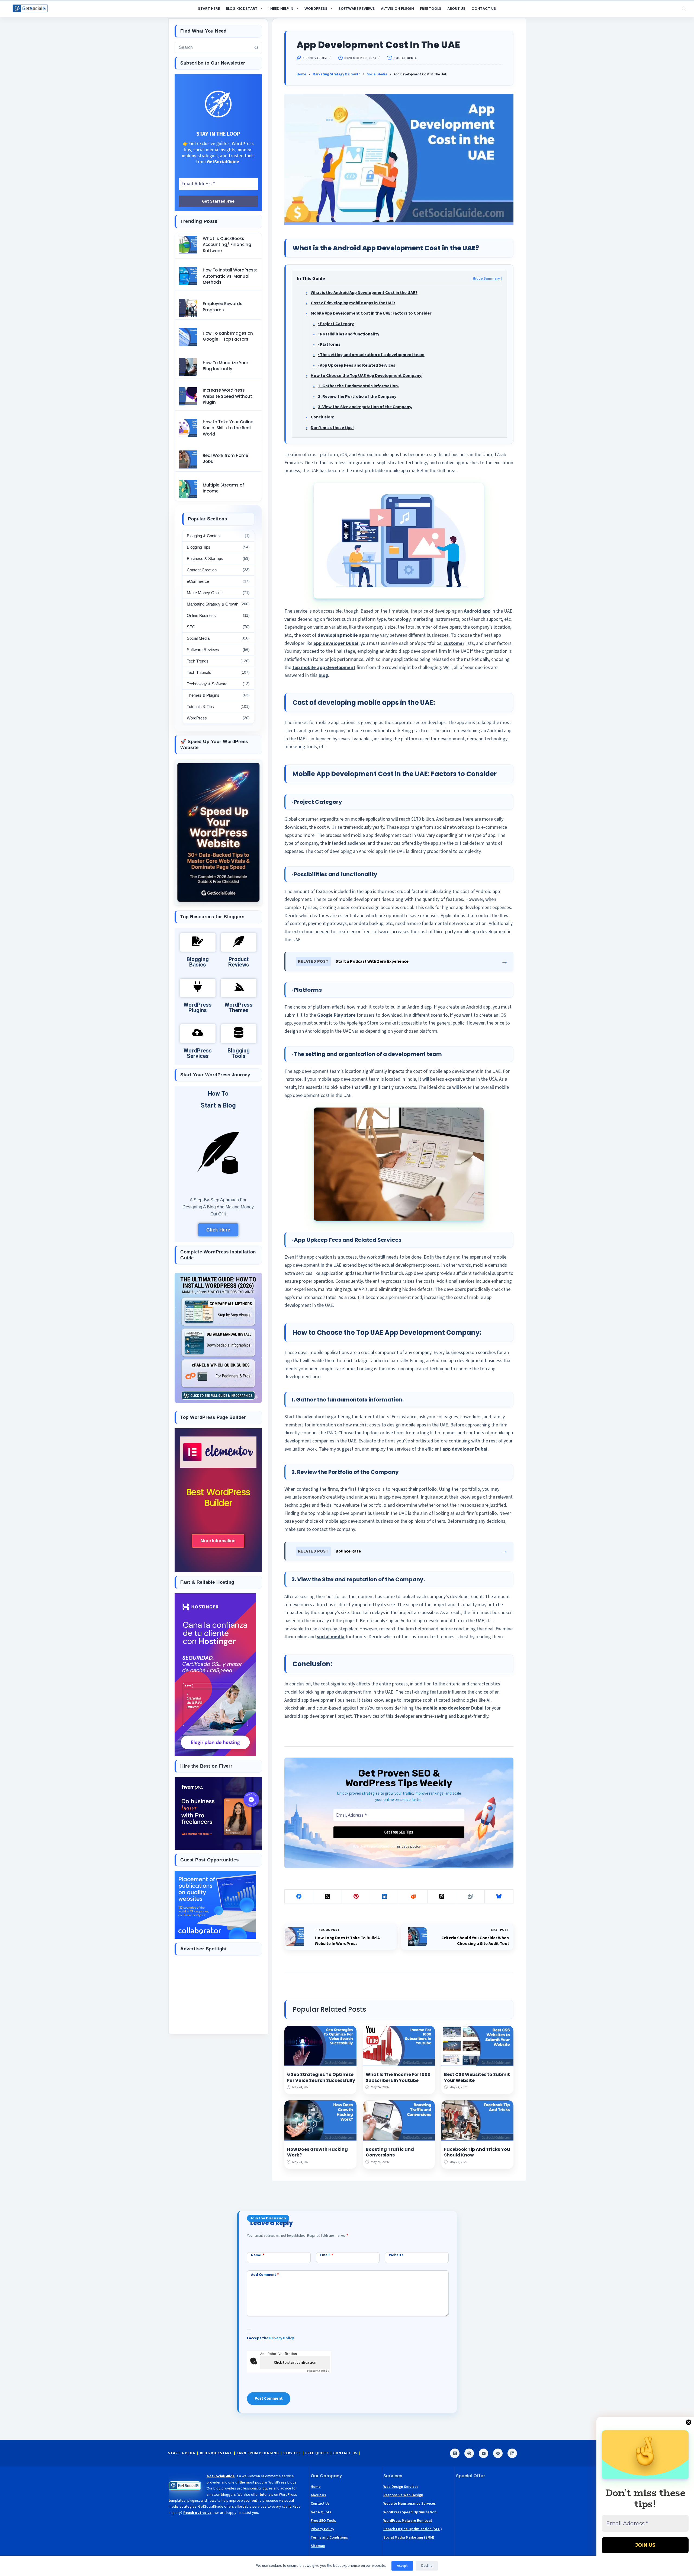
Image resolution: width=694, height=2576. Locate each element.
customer (454, 643)
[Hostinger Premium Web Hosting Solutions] (215, 1674)
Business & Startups (205, 559)
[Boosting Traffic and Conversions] (399, 2121)
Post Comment (269, 2399)
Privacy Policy (282, 2338)
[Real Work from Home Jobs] (188, 460)
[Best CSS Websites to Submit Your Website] (477, 2046)
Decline (427, 2566)
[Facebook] (299, 1897)
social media (331, 1637)
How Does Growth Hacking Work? (317, 2152)
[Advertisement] (218, 1994)
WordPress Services (198, 1054)
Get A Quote (321, 2512)
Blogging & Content (204, 536)
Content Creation (202, 570)
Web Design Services (401, 2487)
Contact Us (484, 9)
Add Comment (265, 2275)
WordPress (316, 9)
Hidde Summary (486, 278)
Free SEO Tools (323, 2521)
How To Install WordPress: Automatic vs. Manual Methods (230, 276)
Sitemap (318, 2546)
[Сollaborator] (215, 1904)
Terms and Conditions (329, 2537)
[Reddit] (413, 1897)
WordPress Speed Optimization (410, 2512)
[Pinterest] (356, 1897)
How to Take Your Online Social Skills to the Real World (228, 428)
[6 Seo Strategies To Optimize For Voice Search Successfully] (320, 2046)
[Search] (684, 9)
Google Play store (336, 1015)
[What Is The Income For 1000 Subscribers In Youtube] (399, 2046)
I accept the (270, 2338)
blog (323, 675)
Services (292, 2453)
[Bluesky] (499, 1897)
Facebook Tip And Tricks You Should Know (477, 2152)
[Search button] (256, 47)
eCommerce (198, 581)
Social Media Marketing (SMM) (409, 2537)
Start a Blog (218, 1106)
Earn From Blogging (258, 2453)
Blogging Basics (198, 962)
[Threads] (442, 1897)
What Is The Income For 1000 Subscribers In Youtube (398, 2077)
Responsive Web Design (403, 2495)
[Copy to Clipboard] (471, 1897)
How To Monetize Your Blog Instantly (226, 366)
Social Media (405, 58)
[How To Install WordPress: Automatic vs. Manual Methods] (188, 276)
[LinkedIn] (385, 1897)
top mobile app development (324, 668)
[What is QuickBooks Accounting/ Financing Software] (188, 245)
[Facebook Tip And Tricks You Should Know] (477, 2121)
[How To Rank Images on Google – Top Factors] (188, 337)
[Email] (483, 2453)
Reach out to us (197, 2513)
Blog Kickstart (242, 9)
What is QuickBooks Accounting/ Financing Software (227, 245)
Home (316, 2487)
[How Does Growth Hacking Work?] (320, 2121)
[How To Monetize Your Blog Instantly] (188, 367)
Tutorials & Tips (200, 707)
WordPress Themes (239, 1008)
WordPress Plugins (198, 1008)
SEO (191, 627)
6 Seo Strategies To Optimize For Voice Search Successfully (321, 2077)
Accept (402, 2566)
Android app (477, 611)
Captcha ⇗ (318, 2371)
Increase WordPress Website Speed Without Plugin (227, 396)
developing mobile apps (343, 635)
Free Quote (317, 2453)
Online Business (201, 615)
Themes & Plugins (203, 695)
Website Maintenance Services (409, 2504)
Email (327, 2255)
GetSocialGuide (221, 2476)
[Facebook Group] (498, 2453)
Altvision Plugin (397, 9)
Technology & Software (207, 684)
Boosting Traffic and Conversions (390, 2152)
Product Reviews (239, 962)
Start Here (209, 9)
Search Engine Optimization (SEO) (413, 2529)
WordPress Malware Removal (408, 2521)
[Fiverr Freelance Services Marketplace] (218, 1813)
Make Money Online (205, 593)
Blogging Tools (239, 1054)
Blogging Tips (199, 547)
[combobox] (213, 47)
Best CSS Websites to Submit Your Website (477, 2077)
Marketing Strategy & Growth (213, 604)
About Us (456, 9)
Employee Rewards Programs (223, 307)
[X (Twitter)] (327, 1897)
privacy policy (409, 1846)
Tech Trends (198, 661)
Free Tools (431, 9)
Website (396, 2255)
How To (218, 1094)
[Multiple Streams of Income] (188, 489)
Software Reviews (357, 9)
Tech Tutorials (199, 672)
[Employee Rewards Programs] (188, 308)
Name (258, 2255)
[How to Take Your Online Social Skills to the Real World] (188, 428)
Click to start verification (295, 2363)
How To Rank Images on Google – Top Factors (228, 336)
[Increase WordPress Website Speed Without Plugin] (188, 396)
